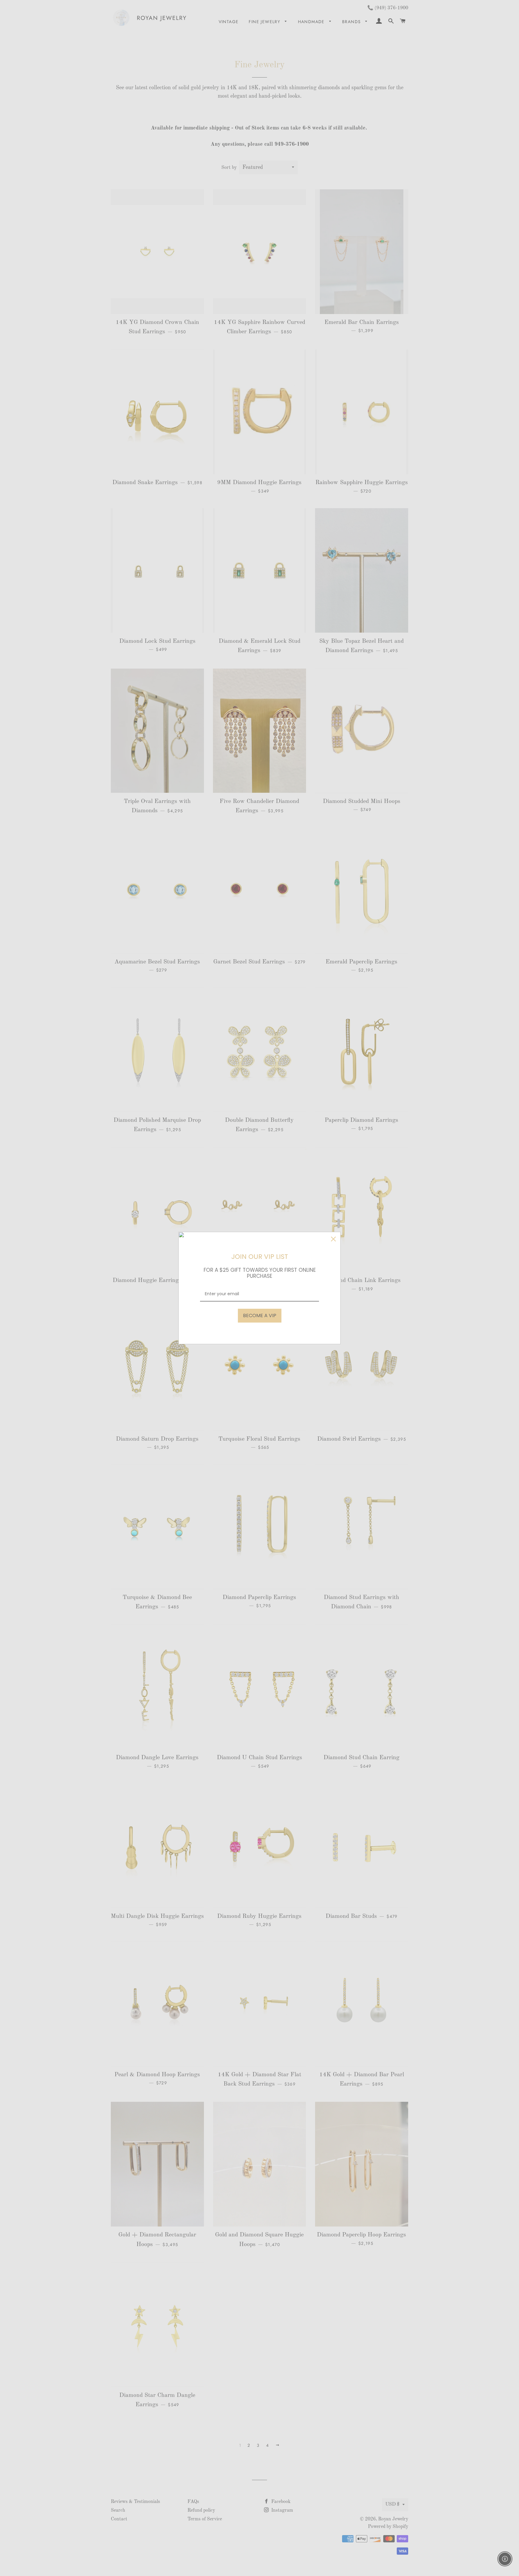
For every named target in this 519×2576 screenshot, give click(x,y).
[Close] (333, 1239)
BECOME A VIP (260, 1315)
